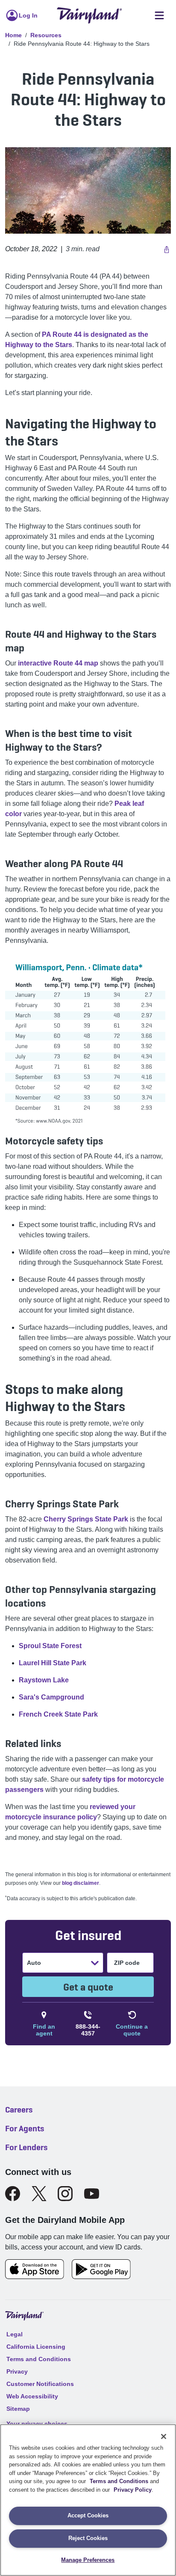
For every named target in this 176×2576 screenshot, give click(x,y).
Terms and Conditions (119, 2481)
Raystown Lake (44, 1680)
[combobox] (28, 1963)
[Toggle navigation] (159, 16)
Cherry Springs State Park (86, 1519)
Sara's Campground (51, 1697)
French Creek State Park (58, 1714)
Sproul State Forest (50, 1646)
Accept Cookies (88, 2515)
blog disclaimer (81, 1883)
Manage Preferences (88, 2560)
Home (13, 35)
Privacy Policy (133, 2490)
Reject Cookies (88, 2538)
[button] (166, 249)
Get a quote (88, 1987)
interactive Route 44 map (58, 663)
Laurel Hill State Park (53, 1663)
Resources (46, 35)
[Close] (164, 2436)
